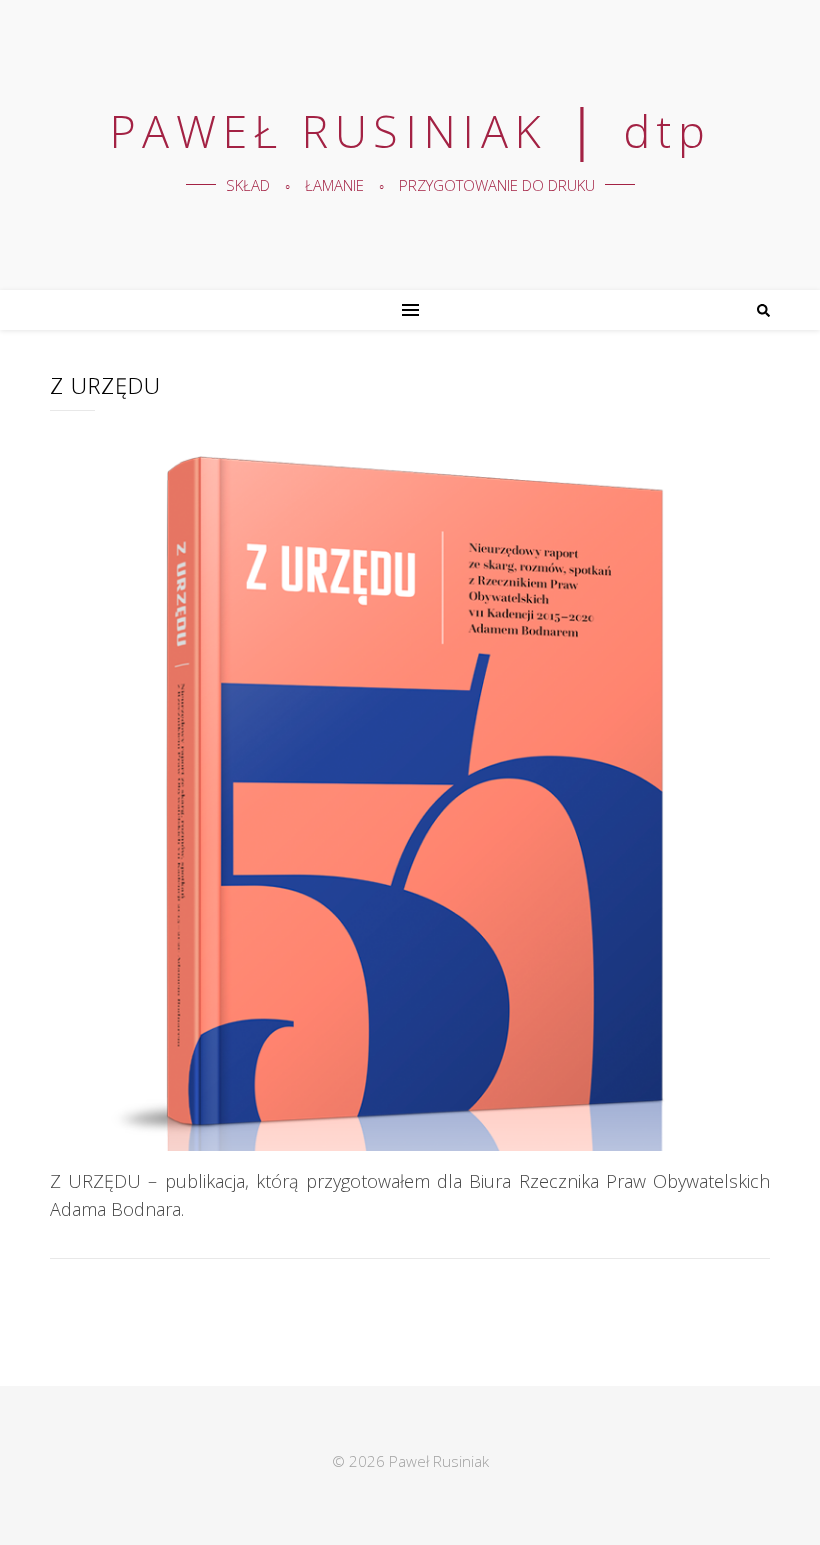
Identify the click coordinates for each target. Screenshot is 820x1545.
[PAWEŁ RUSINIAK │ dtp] (410, 145)
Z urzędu (105, 385)
